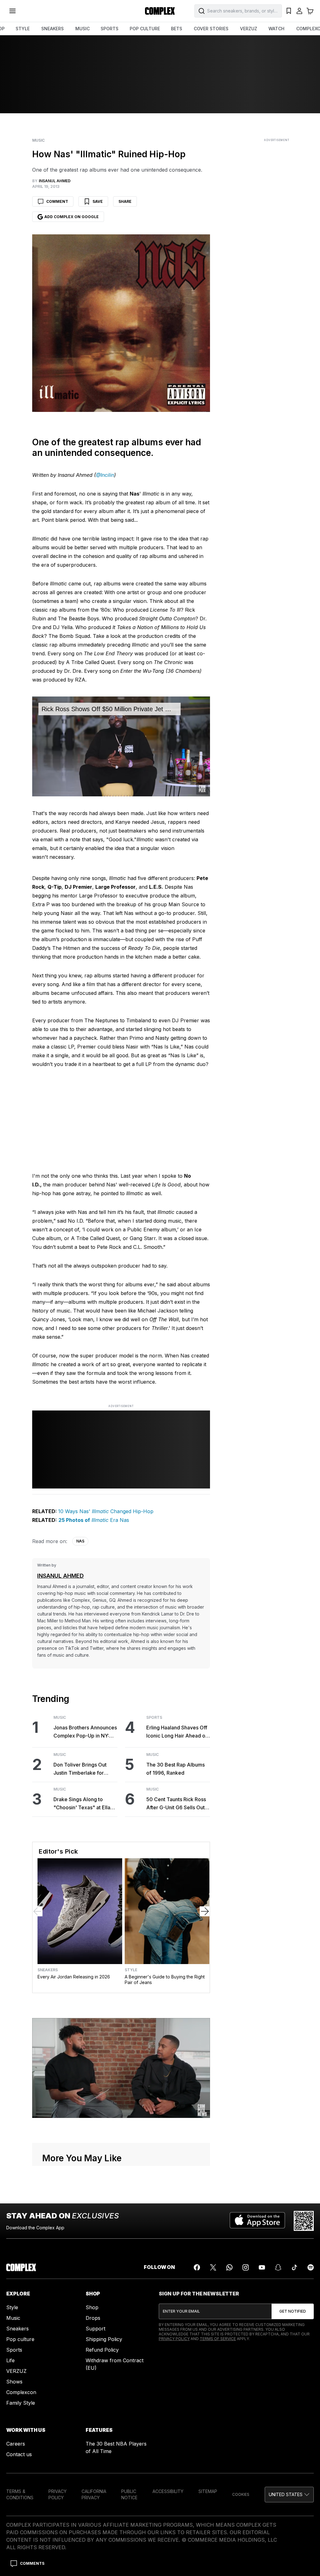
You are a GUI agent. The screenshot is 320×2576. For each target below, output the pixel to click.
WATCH (276, 29)
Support (95, 2329)
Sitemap (208, 2491)
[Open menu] (12, 11)
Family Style (21, 2403)
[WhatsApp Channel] (229, 2267)
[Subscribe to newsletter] (293, 2311)
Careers (16, 2444)
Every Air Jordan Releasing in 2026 (74, 1977)
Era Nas (119, 1520)
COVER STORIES (211, 29)
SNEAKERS (52, 29)
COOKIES (241, 2494)
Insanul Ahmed (60, 1576)
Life (10, 2360)
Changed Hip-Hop (131, 1511)
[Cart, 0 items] (310, 11)
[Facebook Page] (197, 2267)
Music (38, 140)
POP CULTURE (145, 29)
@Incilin (105, 475)
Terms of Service (218, 2339)
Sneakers (48, 1970)
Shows (14, 2382)
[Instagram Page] (246, 2267)
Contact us (19, 2454)
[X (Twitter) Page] (213, 2267)
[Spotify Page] (311, 2267)
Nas (80, 1541)
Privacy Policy (174, 2339)
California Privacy (94, 2494)
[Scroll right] (205, 1911)
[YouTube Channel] (262, 2267)
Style (131, 1970)
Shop (92, 2307)
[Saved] (289, 11)
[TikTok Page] (294, 2267)
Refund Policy (102, 2350)
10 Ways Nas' (74, 1511)
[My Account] (299, 11)
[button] (289, 2495)
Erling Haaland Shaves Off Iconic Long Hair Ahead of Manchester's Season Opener (177, 1732)
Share (125, 201)
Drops (93, 2318)
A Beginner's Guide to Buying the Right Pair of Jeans (165, 1980)
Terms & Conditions (20, 2494)
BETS (177, 29)
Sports (154, 1718)
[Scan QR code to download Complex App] (304, 2221)
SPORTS (110, 29)
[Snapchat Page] (278, 2267)
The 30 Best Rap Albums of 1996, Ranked (175, 1769)
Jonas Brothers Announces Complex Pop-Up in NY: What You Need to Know (85, 1732)
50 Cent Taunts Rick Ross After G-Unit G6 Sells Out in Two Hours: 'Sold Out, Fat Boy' (178, 1804)
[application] (121, 746)
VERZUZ (249, 29)
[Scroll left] (37, 1911)
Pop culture (20, 2339)
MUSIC (82, 29)
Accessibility (168, 2491)
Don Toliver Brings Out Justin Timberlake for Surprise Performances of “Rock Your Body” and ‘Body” (84, 1769)
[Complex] (160, 11)
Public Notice (129, 2494)
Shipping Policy (104, 2339)
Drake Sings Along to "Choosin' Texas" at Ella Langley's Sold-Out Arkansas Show (82, 1804)
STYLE (23, 29)
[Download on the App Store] (257, 2221)
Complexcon (21, 2392)
